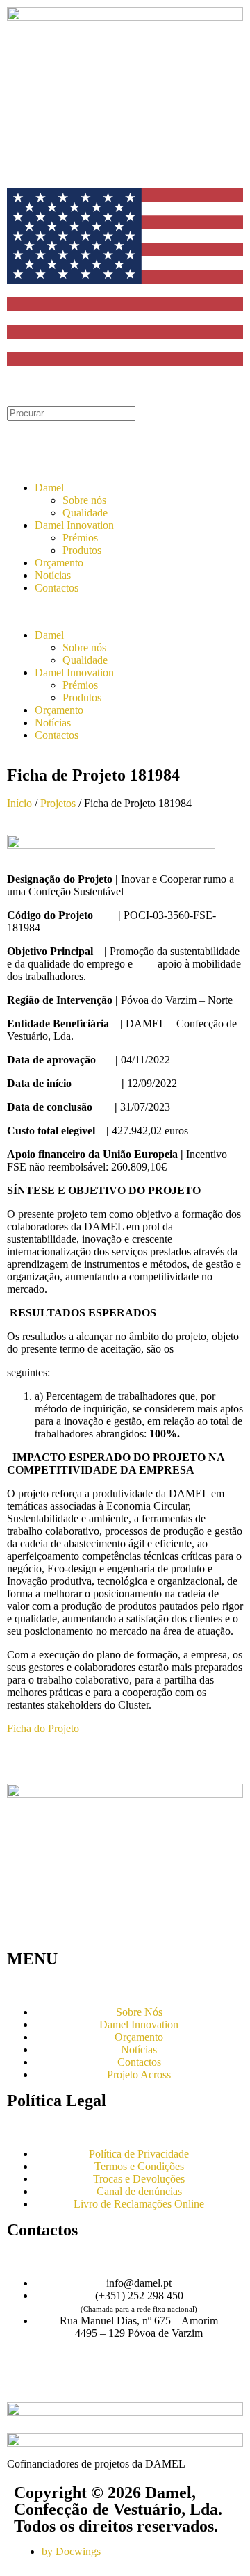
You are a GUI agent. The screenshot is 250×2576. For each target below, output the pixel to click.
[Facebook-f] (24, 2382)
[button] (125, 612)
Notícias (53, 575)
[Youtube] (62, 2382)
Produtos (82, 550)
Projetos (58, 803)
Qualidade (85, 513)
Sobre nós (84, 500)
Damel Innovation (74, 525)
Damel (49, 488)
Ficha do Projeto (43, 1728)
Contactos (57, 588)
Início (19, 803)
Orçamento (59, 563)
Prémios (80, 538)
